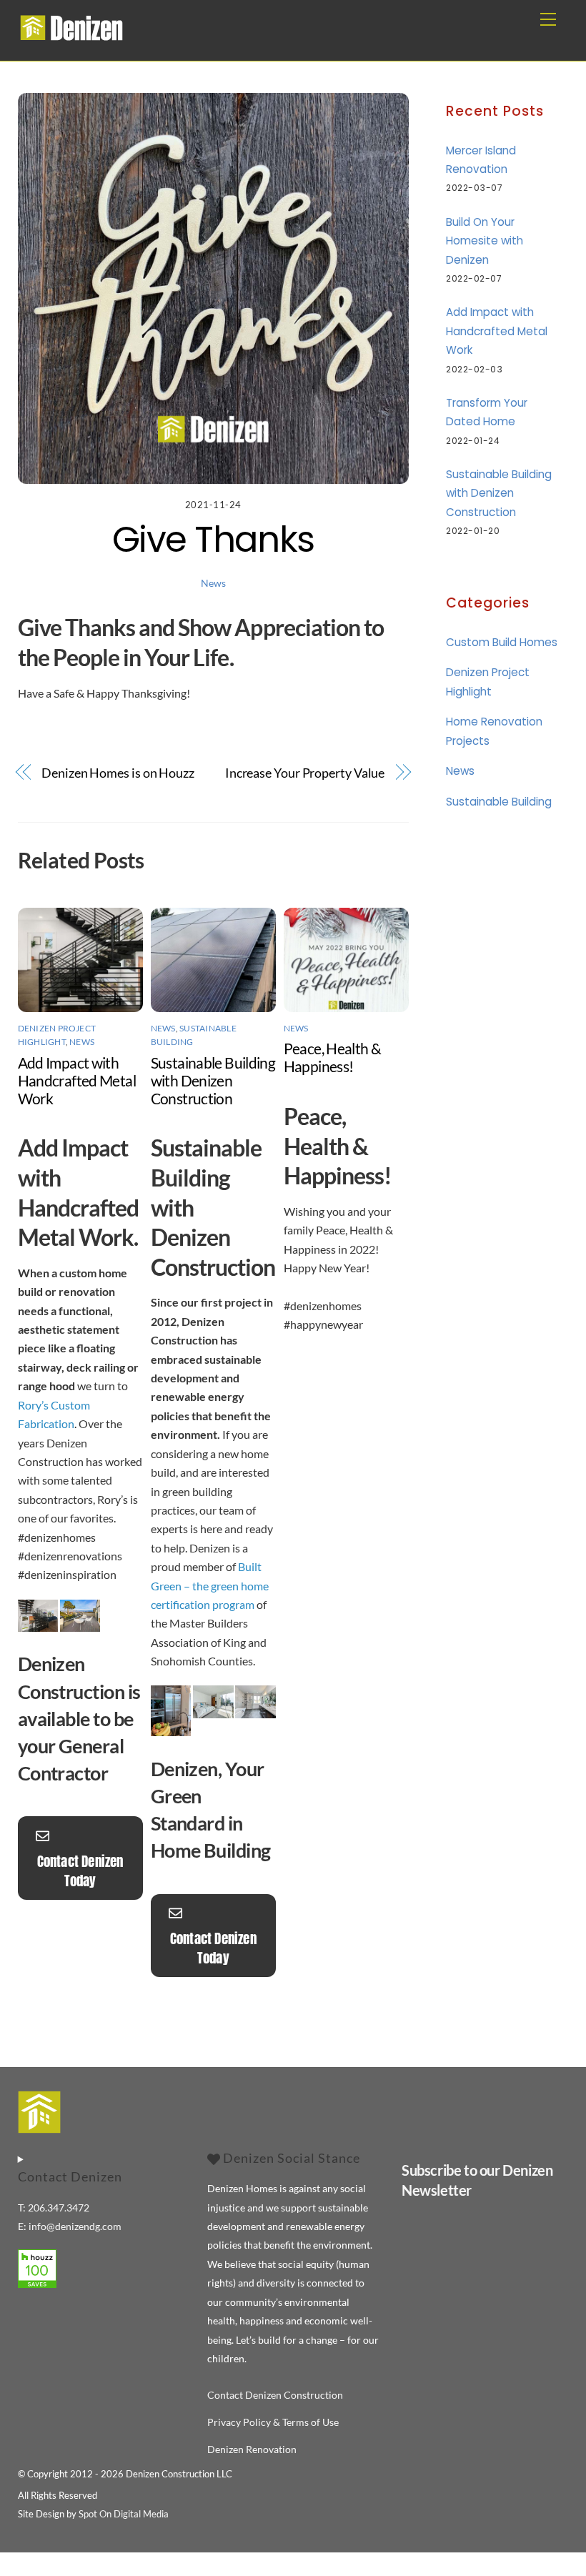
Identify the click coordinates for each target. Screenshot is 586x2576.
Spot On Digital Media (124, 2514)
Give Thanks (213, 539)
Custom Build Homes (502, 642)
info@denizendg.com (75, 2226)
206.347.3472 (59, 2208)
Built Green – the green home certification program (210, 1585)
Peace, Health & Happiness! (333, 1057)
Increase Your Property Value (305, 773)
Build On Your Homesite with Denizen (485, 241)
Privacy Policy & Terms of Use (273, 2422)
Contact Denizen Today (80, 1871)
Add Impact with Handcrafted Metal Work (77, 1080)
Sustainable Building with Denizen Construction (213, 1080)
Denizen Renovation (252, 2449)
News (213, 583)
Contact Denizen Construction (275, 2395)
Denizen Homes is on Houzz (118, 773)
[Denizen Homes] (71, 36)
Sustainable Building (499, 802)
